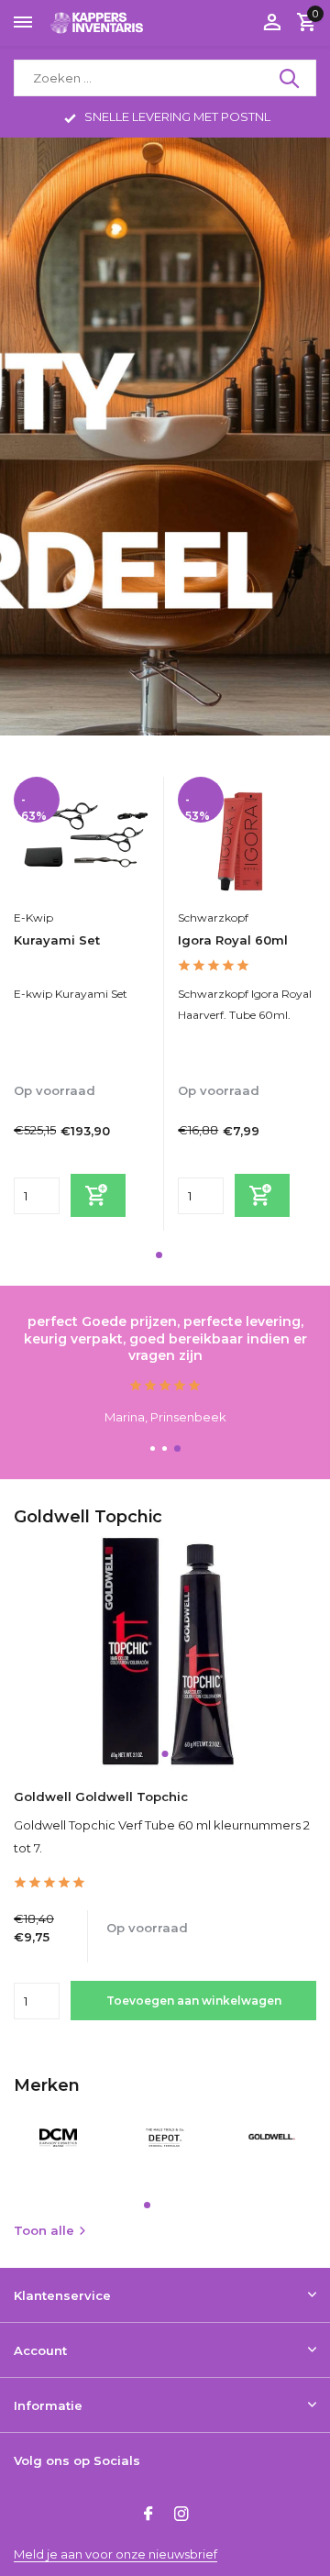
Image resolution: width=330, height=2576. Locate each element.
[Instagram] (181, 2515)
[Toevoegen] (98, 1195)
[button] (159, 1255)
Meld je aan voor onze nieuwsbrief (115, 2554)
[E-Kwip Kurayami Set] (82, 838)
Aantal (42, 2001)
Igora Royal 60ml (233, 940)
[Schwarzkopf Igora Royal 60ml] (246, 838)
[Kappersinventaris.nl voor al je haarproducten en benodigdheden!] (97, 22)
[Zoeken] (291, 78)
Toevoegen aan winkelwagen (194, 2001)
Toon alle (44, 2230)
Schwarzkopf (213, 918)
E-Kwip (33, 918)
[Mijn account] (272, 23)
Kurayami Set (57, 940)
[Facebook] (148, 2515)
